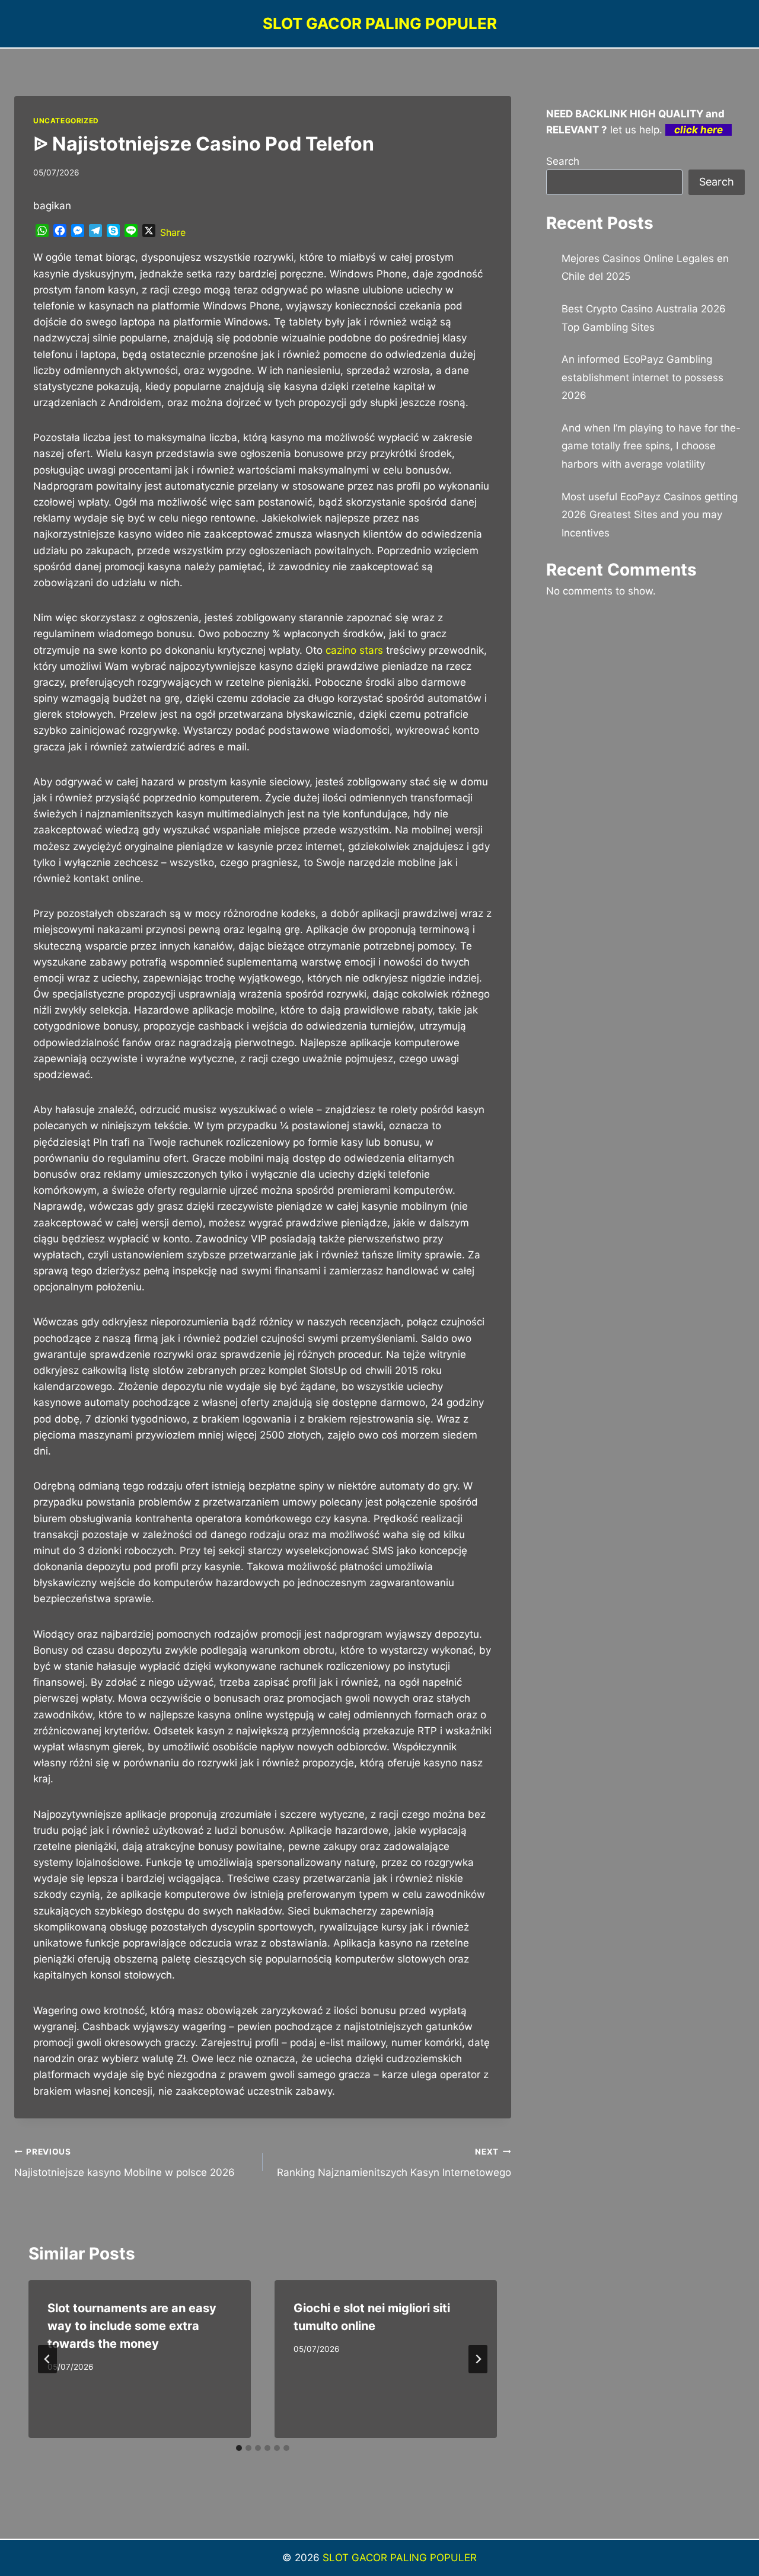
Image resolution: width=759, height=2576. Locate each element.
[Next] (478, 2359)
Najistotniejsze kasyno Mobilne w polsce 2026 (125, 2163)
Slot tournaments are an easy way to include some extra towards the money (132, 2326)
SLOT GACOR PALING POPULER (400, 2558)
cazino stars (354, 650)
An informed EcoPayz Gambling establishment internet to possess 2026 (642, 377)
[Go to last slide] (47, 2359)
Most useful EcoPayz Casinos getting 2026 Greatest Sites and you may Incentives (650, 515)
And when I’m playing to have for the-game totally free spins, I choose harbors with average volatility (651, 446)
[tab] (239, 2448)
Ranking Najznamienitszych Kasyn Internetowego (394, 2163)
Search (563, 161)
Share (173, 232)
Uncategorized (66, 121)
